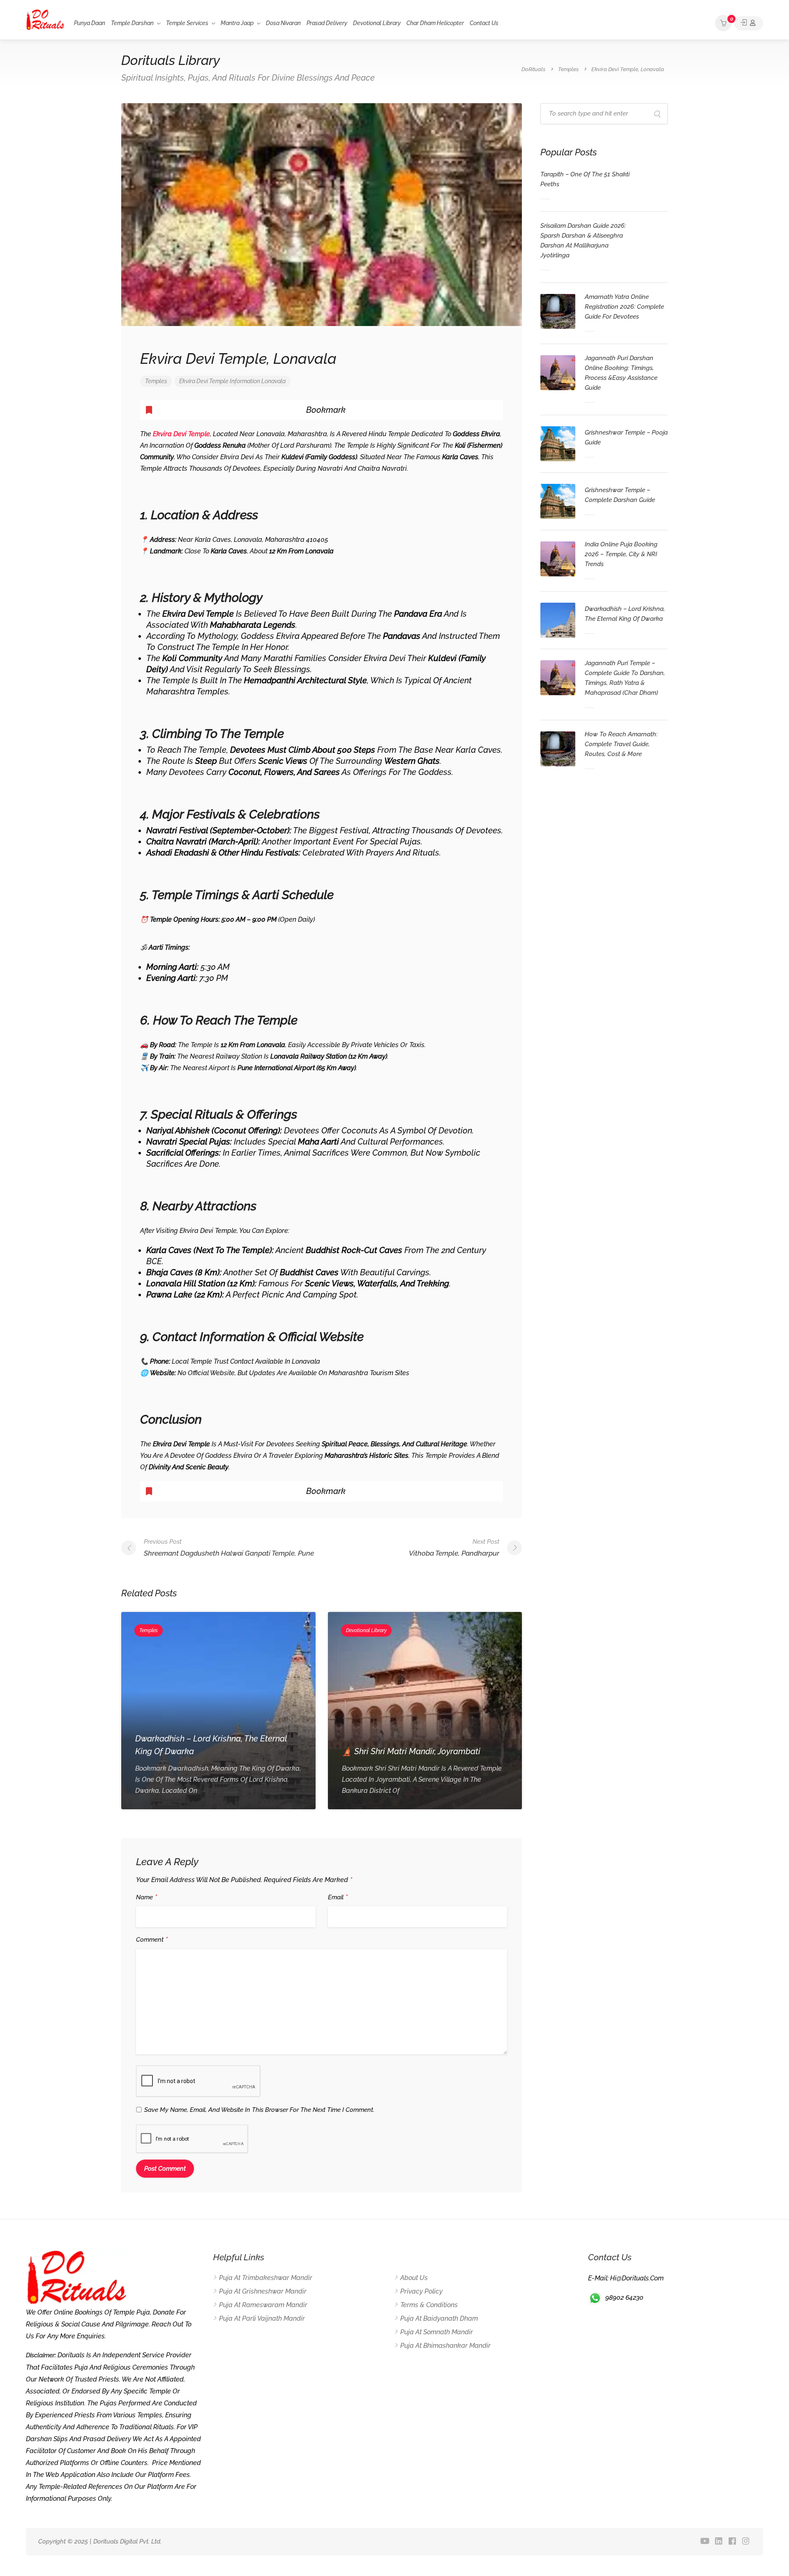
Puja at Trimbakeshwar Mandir (266, 2278)
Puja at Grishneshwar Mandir (263, 2291)
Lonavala (273, 381)
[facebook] (732, 2542)
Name (146, 1898)
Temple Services (187, 23)
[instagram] (746, 2542)
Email (338, 1898)
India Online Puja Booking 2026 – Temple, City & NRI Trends (621, 554)
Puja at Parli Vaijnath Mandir (262, 2318)
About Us (414, 2278)
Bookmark (326, 410)
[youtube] (705, 2542)
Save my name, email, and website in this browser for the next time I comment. (259, 2110)
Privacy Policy (421, 2291)
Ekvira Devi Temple (204, 381)
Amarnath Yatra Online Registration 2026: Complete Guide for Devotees (624, 307)
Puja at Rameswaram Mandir (263, 2305)
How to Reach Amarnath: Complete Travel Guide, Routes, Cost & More (621, 744)
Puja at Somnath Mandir (437, 2332)
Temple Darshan (132, 23)
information (245, 381)
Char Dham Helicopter (435, 23)
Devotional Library (377, 23)
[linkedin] (719, 2542)
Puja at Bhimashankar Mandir (445, 2346)
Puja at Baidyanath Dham (439, 2318)
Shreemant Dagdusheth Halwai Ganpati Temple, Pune (229, 1548)
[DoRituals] (45, 19)
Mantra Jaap (237, 23)
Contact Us (484, 23)
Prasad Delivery (327, 23)
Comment (152, 1940)
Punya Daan (90, 23)
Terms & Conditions (429, 2305)
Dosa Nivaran (283, 23)
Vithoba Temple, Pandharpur (454, 1548)
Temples (156, 381)
